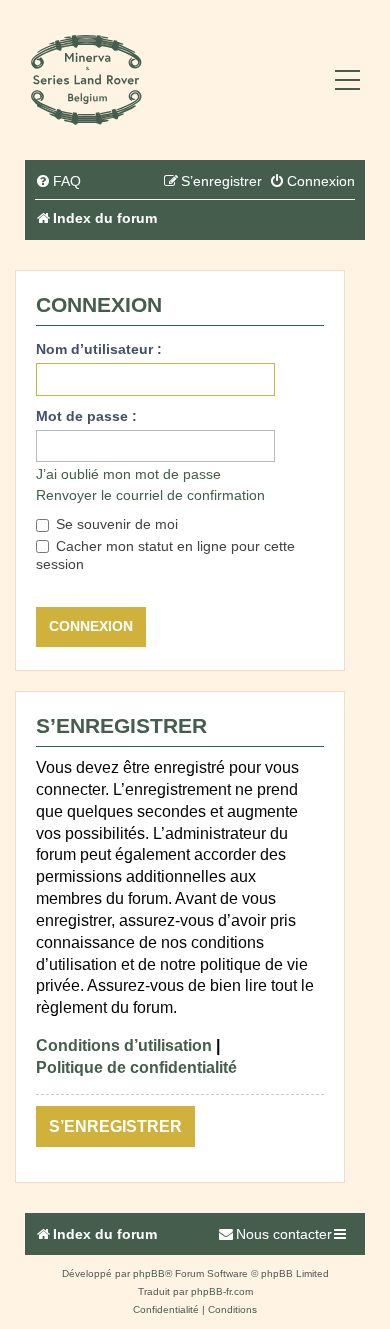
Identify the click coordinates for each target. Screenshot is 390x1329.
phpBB (149, 1273)
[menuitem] (58, 181)
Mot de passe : (86, 416)
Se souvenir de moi (115, 524)
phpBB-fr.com (222, 1291)
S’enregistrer (115, 1126)
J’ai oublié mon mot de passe (128, 474)
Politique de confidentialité (136, 1067)
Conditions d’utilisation (124, 1045)
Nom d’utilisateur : (99, 349)
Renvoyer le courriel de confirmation (150, 495)
